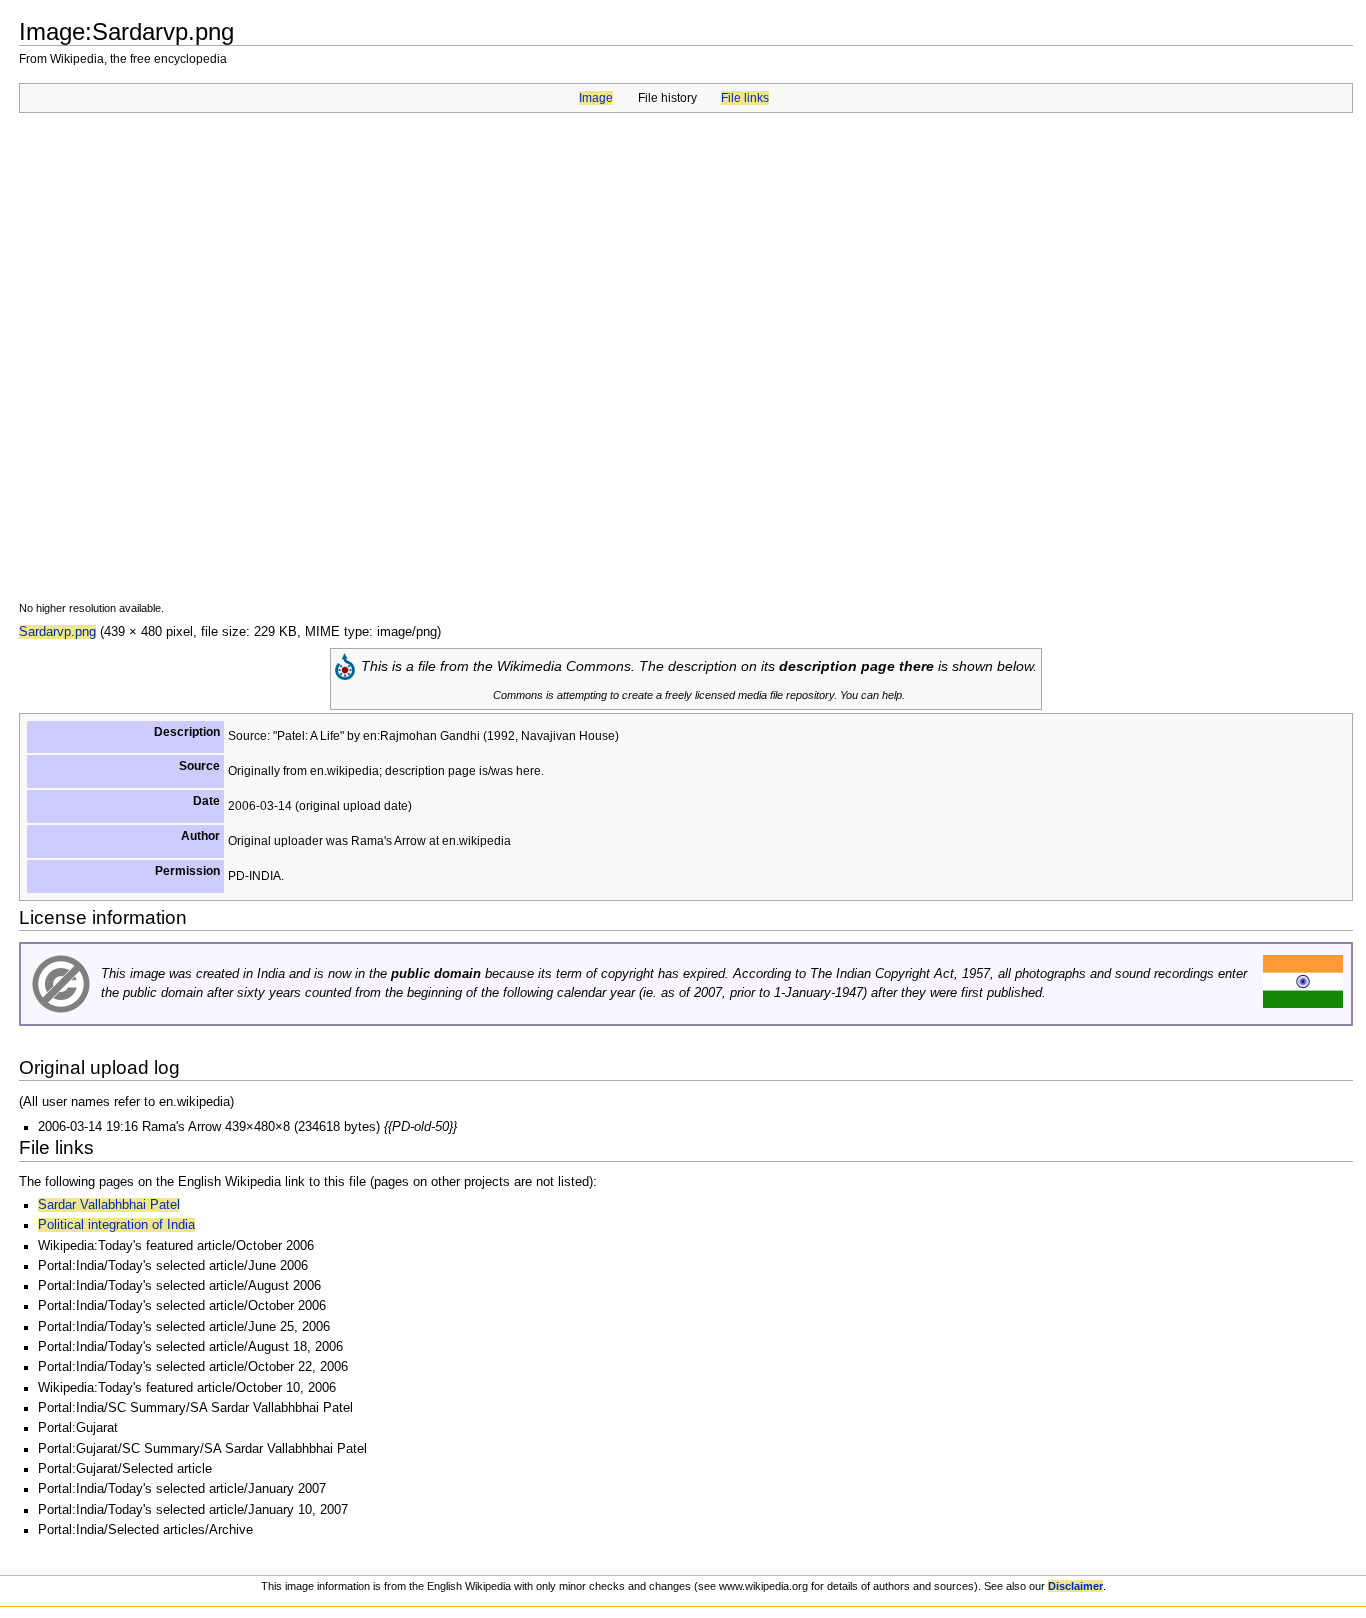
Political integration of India (116, 1225)
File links (745, 98)
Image (596, 98)
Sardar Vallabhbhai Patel (109, 1205)
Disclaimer (1075, 1586)
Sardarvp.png (57, 632)
